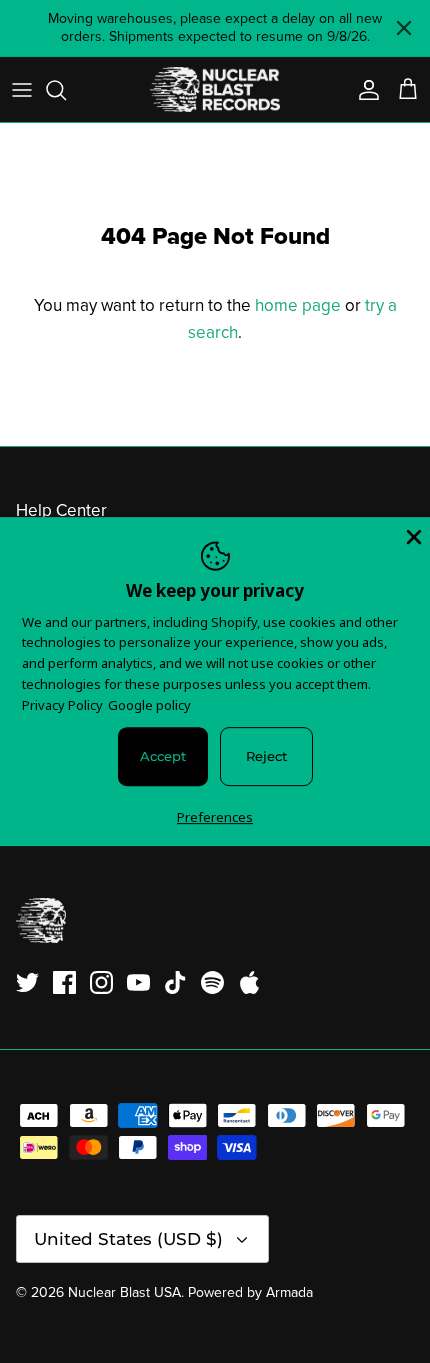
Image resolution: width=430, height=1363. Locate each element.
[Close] (412, 535)
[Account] (364, 90)
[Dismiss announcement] (404, 28)
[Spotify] (212, 982)
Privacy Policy (62, 705)
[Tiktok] (175, 982)
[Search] (66, 90)
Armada (289, 1292)
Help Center (61, 510)
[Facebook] (64, 982)
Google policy (149, 705)
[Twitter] (27, 982)
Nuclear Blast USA (124, 1292)
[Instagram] (101, 982)
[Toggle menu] (22, 90)
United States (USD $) (128, 1239)
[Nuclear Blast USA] (215, 89)
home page (298, 305)
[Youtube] (138, 982)
